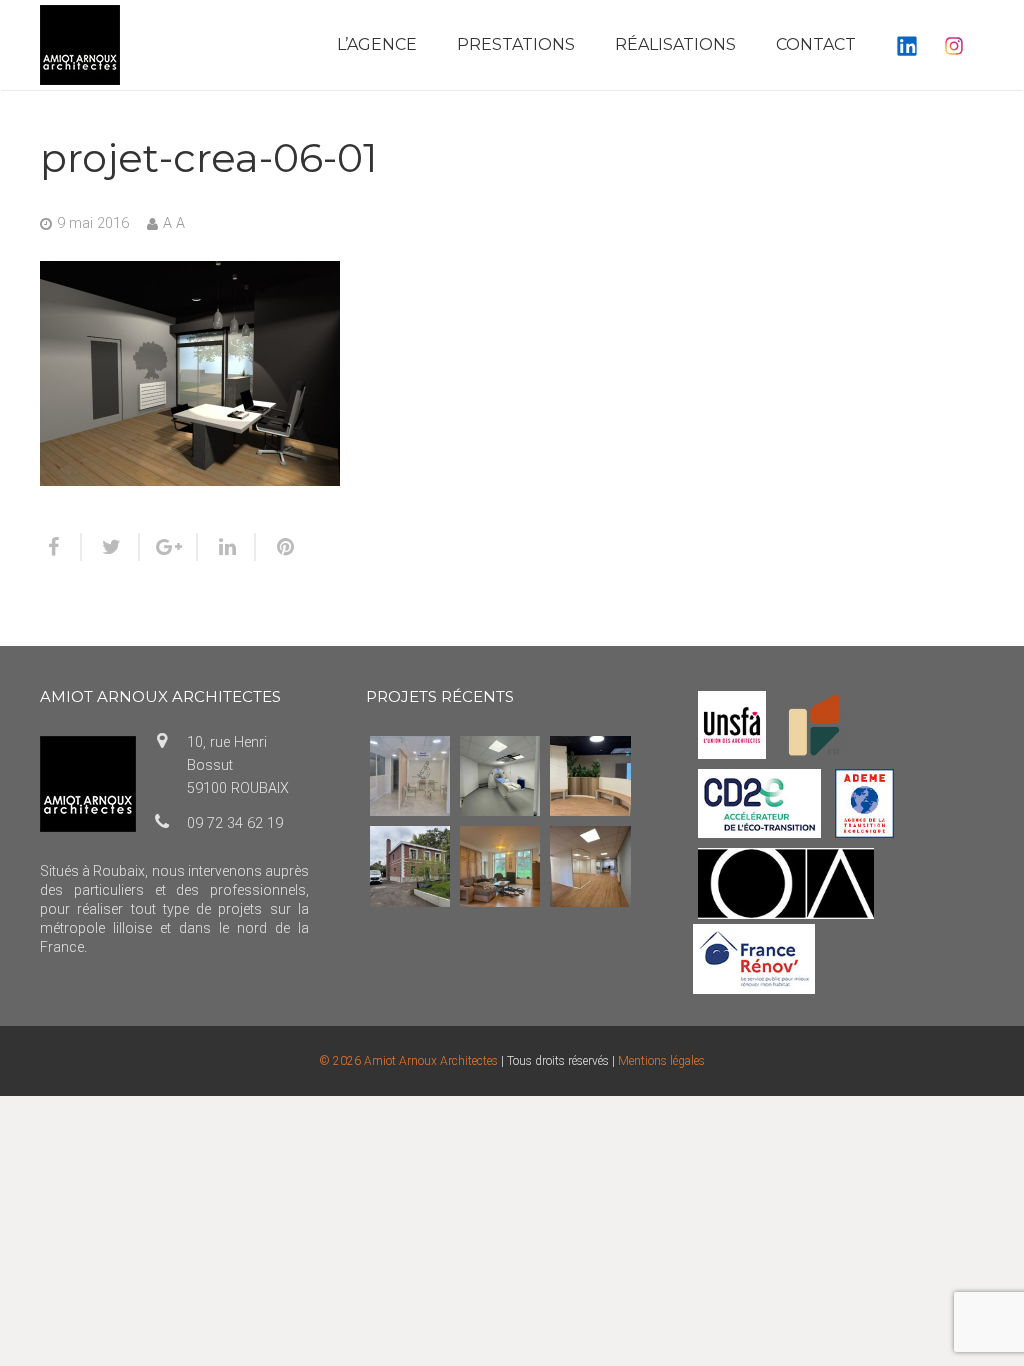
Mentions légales (661, 1061)
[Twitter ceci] (111, 547)
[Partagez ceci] (61, 547)
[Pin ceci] (277, 547)
